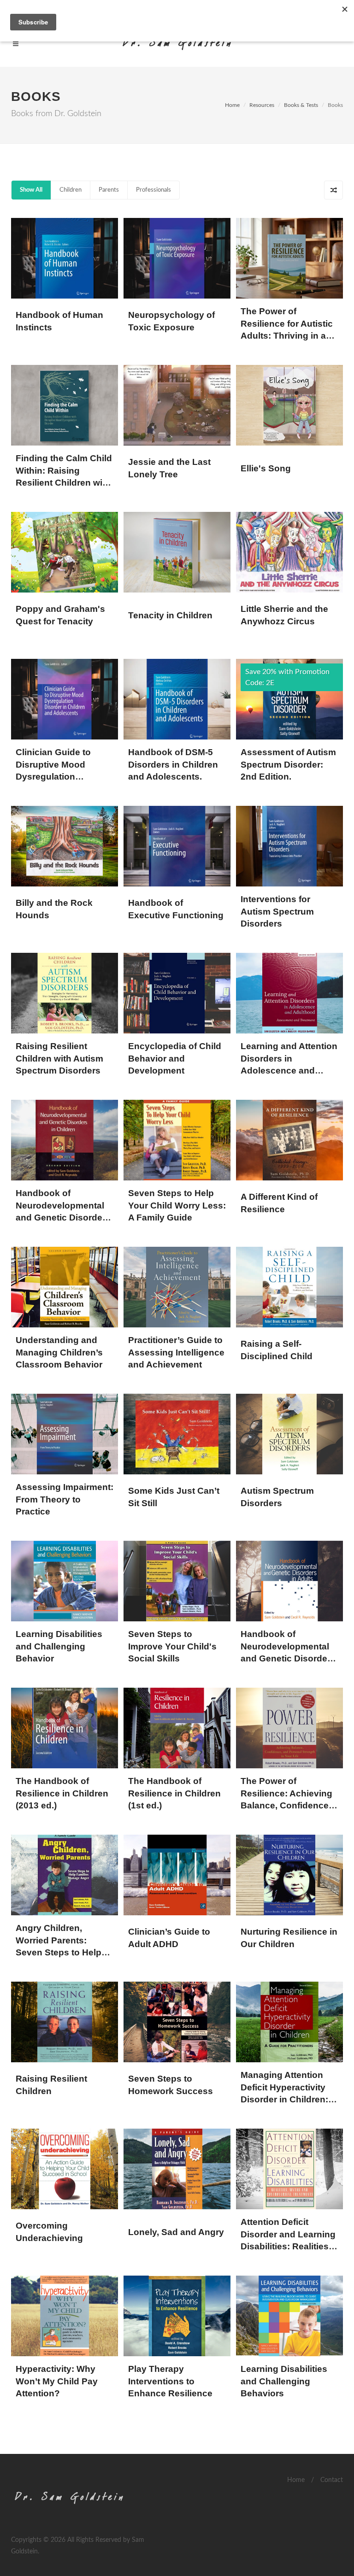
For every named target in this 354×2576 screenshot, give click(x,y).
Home (232, 105)
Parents (109, 190)
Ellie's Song (266, 468)
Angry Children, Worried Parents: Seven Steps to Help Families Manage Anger (59, 1952)
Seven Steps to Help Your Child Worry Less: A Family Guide (177, 1205)
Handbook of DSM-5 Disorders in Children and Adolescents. (173, 764)
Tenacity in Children (170, 615)
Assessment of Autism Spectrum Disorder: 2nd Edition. (288, 764)
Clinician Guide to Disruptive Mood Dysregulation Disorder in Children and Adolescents (58, 777)
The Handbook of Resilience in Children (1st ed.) (174, 1793)
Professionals (153, 190)
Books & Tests (301, 105)
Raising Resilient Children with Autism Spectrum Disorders (59, 1058)
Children (71, 190)
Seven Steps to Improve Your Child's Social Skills (172, 1646)
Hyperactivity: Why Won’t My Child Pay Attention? (57, 2381)
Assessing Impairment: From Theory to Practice (65, 1499)
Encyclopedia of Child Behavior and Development (175, 1058)
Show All (31, 190)
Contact (332, 2480)
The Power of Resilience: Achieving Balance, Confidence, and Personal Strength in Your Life (288, 1805)
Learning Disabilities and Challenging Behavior (59, 1646)
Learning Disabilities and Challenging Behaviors (284, 2381)
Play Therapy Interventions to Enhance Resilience (170, 2381)
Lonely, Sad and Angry (176, 2232)
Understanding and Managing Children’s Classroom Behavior (59, 1352)
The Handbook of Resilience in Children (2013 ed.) (62, 1793)
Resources (262, 105)
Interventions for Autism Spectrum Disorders (277, 911)
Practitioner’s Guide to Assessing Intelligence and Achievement (176, 1352)
